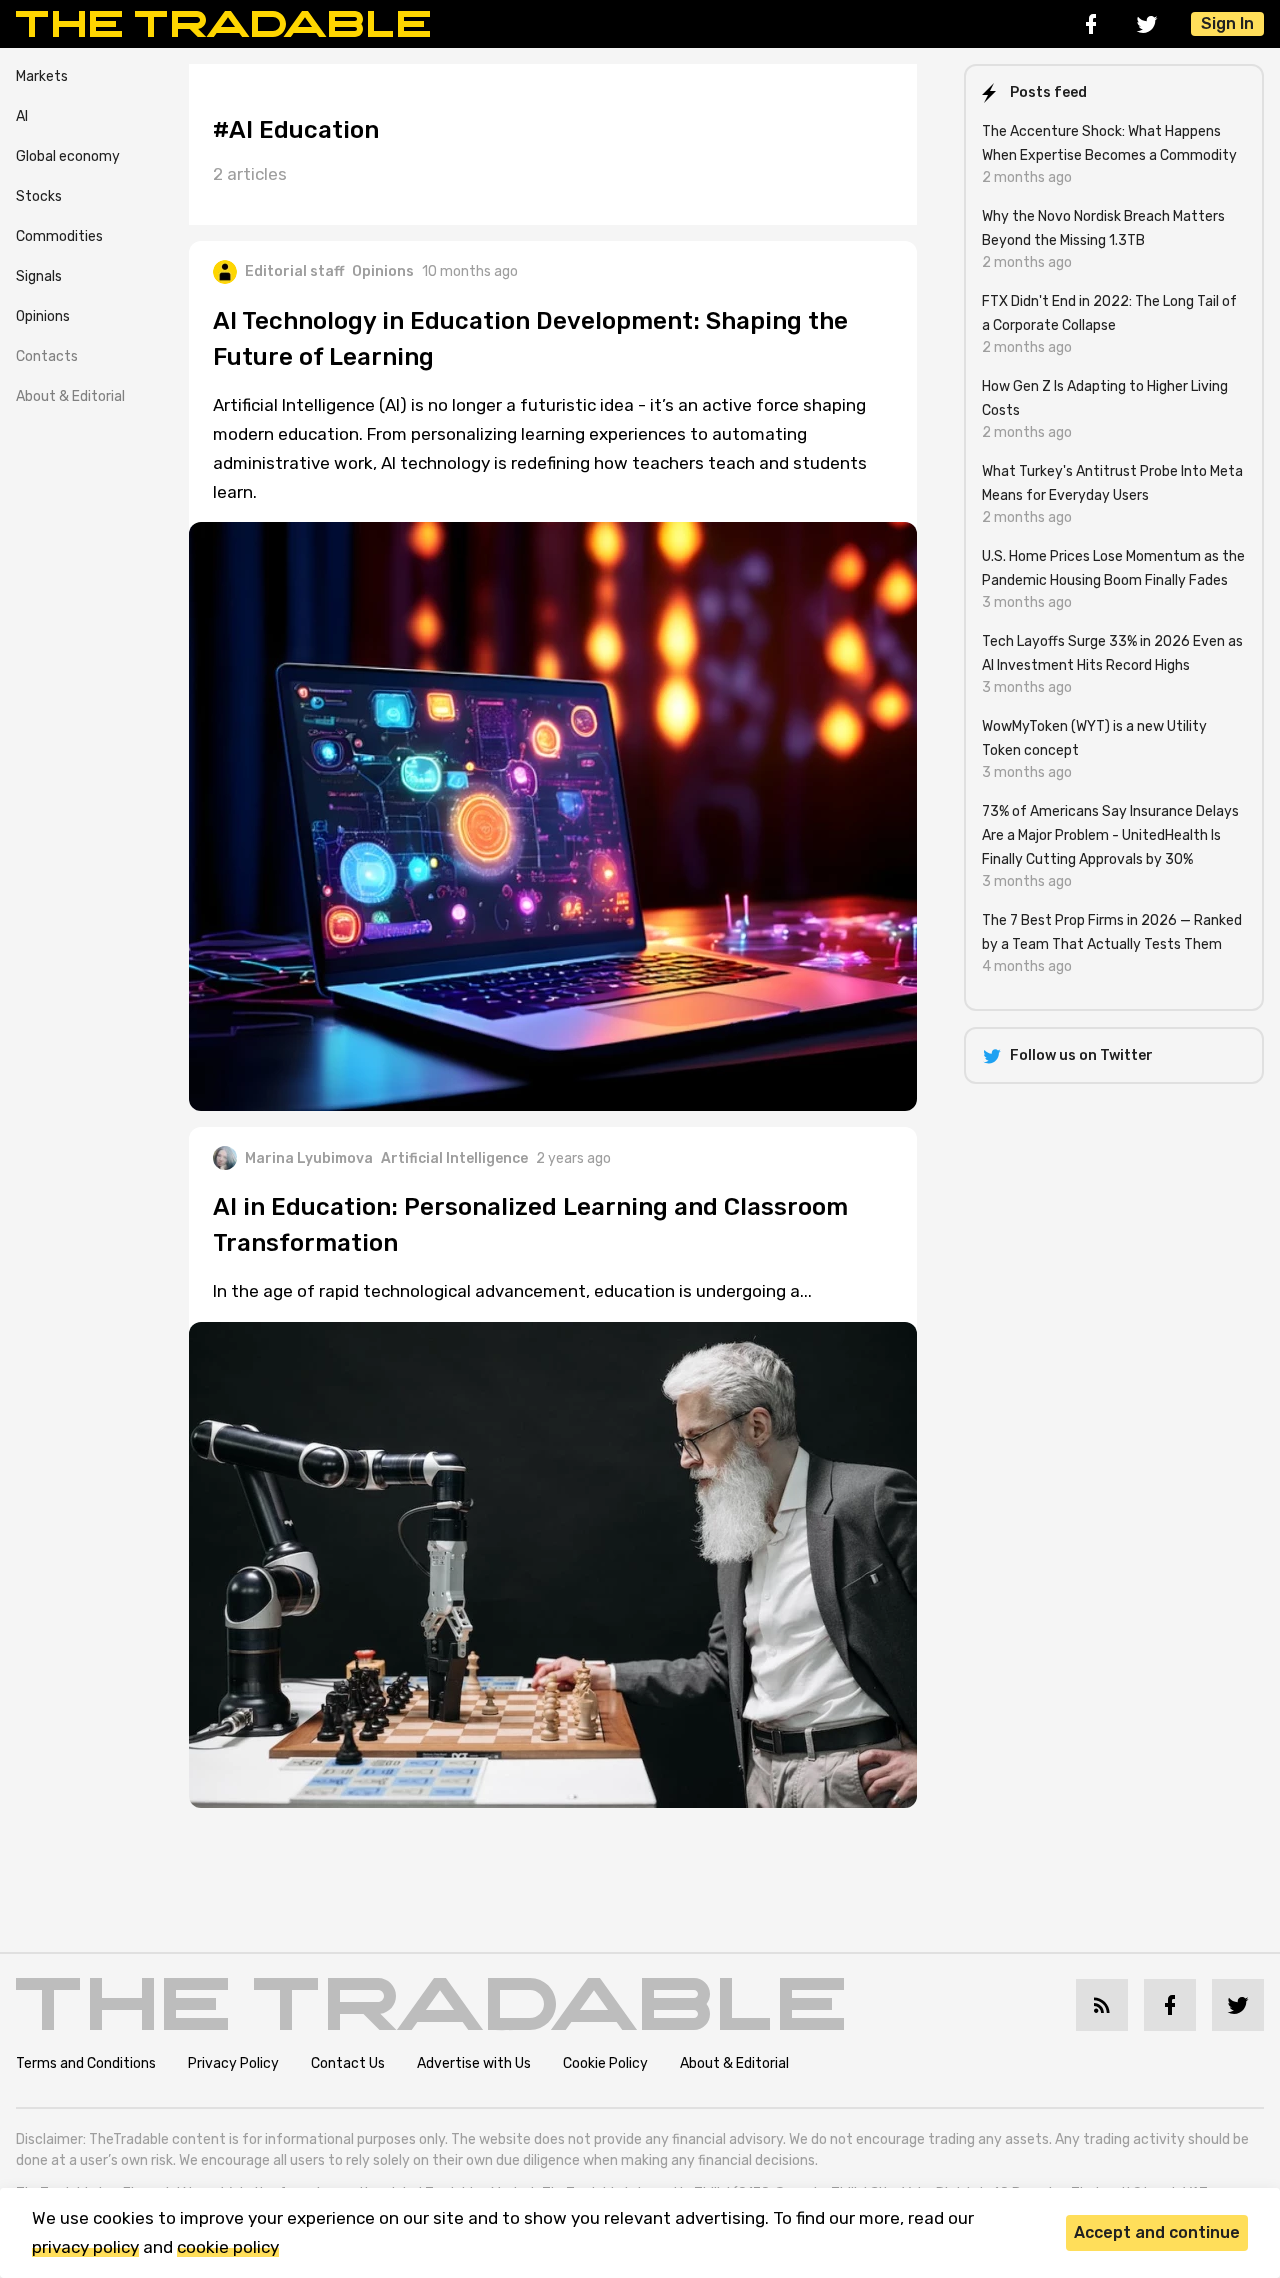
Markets (42, 76)
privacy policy (85, 2247)
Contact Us (348, 2063)
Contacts (47, 356)
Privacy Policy (233, 2063)
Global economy (68, 156)
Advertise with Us (474, 2063)
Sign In (1227, 23)
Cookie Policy (605, 2063)
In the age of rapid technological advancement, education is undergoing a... (512, 1291)
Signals (39, 276)
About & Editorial (70, 396)
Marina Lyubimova (309, 1158)
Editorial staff (294, 271)
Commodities (59, 236)
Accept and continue (1157, 2232)
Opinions (43, 316)
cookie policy (228, 2247)
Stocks (39, 196)
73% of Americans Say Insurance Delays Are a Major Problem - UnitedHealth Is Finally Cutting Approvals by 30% (1110, 835)
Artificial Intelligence (454, 1158)
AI (22, 116)
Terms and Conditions (86, 2063)
